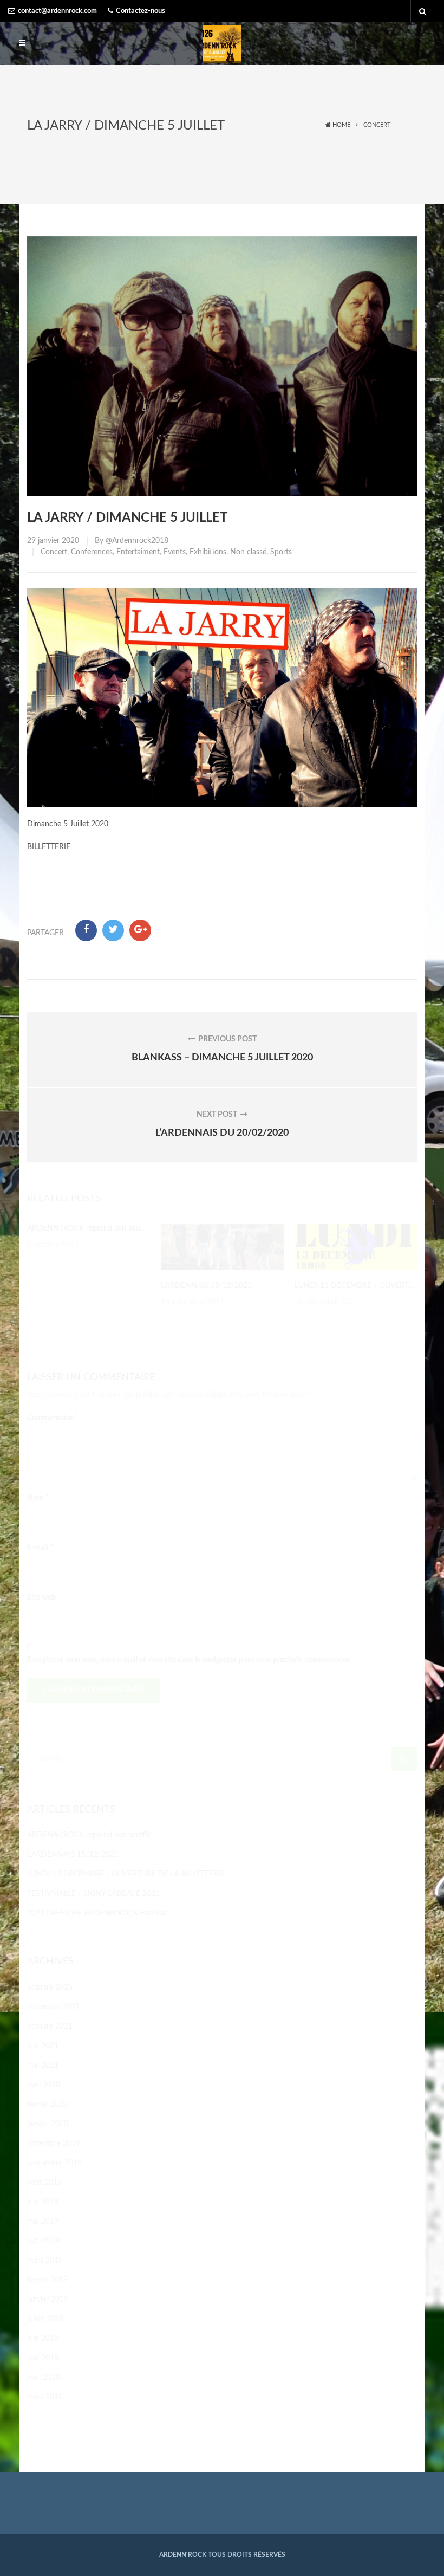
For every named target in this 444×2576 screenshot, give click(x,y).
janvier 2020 (48, 2124)
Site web (41, 1597)
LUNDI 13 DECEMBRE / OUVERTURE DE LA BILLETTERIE (126, 1874)
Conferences (92, 552)
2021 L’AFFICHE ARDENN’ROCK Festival (96, 1913)
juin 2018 (43, 2339)
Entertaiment (138, 552)
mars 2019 (45, 2261)
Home (341, 125)
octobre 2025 (50, 1988)
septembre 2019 (54, 2163)
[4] (356, 1247)
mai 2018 (43, 2358)
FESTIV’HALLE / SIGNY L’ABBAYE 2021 (93, 1894)
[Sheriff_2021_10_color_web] (222, 1247)
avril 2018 (44, 2378)
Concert (377, 125)
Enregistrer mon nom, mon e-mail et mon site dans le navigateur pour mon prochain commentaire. (189, 1660)
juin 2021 (43, 2046)
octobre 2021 (50, 2027)
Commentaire (52, 1418)
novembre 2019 (54, 2144)
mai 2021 (43, 2066)
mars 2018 (45, 2397)
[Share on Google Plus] (140, 930)
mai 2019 (43, 2222)
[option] (89, 1237)
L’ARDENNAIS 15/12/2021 (206, 1286)
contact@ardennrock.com (57, 11)
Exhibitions (208, 552)
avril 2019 (44, 2241)
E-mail (40, 1548)
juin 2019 (43, 2202)
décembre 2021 (53, 2007)
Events (175, 552)
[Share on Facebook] (86, 930)
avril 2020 (44, 2085)
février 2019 (47, 2280)
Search (404, 1759)
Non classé (248, 552)
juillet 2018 (45, 2319)
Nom (38, 1498)
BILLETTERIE (49, 847)
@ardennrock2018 (137, 541)
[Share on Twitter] (113, 930)
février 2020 (47, 2105)
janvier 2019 (48, 2300)
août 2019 (44, 2183)
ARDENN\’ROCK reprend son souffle (89, 1228)
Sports (281, 552)
